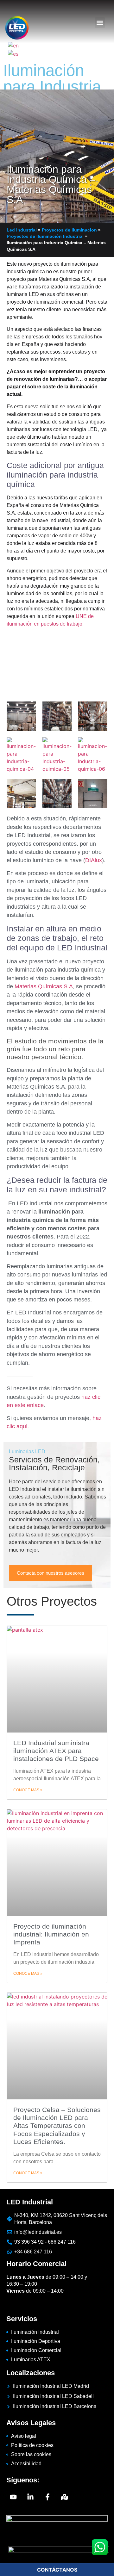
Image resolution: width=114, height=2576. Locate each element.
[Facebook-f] (47, 2497)
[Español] (13, 53)
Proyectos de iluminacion (69, 230)
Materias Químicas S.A (44, 986)
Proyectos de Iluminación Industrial (45, 236)
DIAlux (94, 860)
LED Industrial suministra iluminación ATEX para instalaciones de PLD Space (56, 1751)
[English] (14, 45)
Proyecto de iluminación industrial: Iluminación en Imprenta (51, 1934)
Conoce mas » (28, 1790)
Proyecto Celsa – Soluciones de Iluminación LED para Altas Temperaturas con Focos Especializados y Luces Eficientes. (57, 2126)
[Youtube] (13, 2497)
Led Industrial (22, 230)
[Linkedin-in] (30, 2497)
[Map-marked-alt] (65, 2497)
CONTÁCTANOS (57, 2570)
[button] (100, 23)
